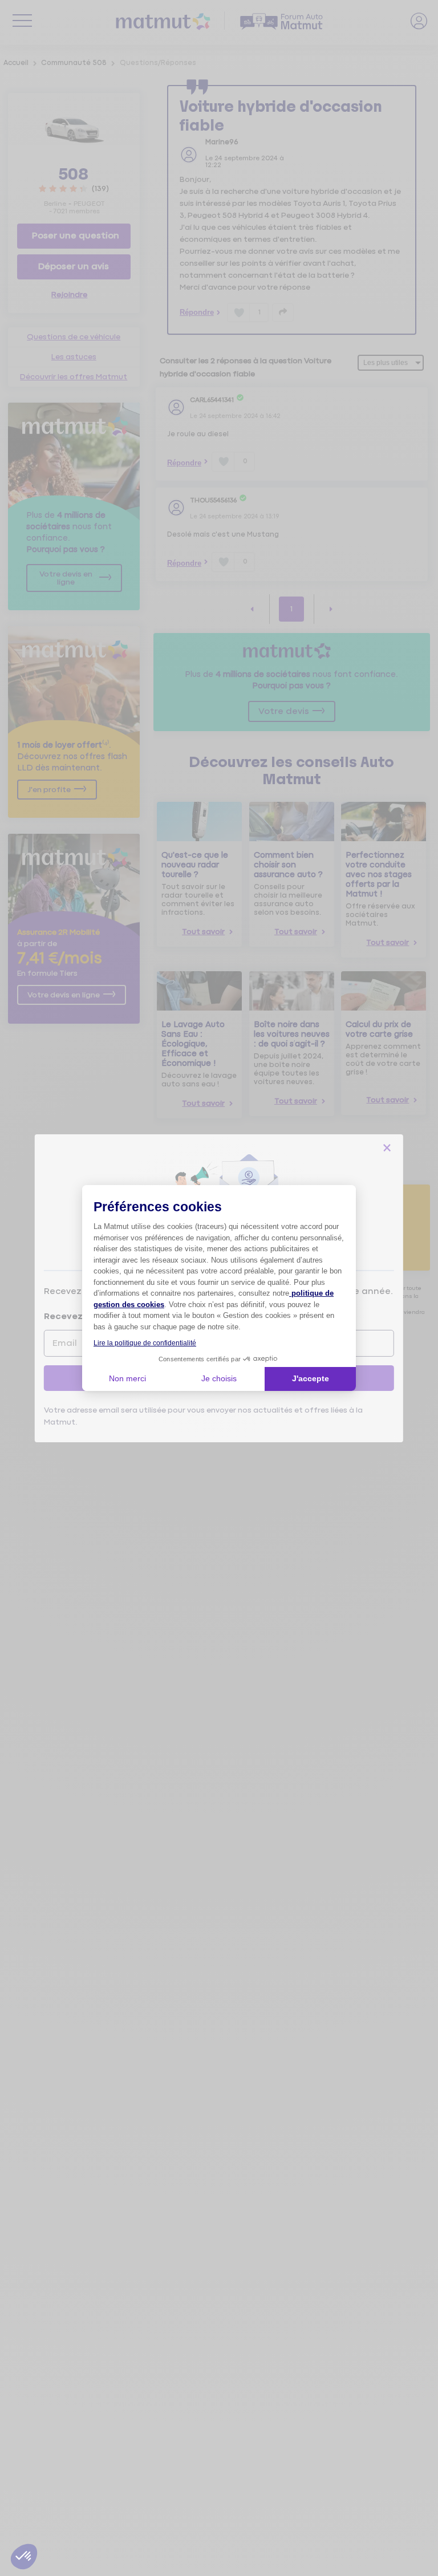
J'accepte (311, 1378)
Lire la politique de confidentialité (145, 1343)
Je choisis (219, 1378)
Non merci (127, 1378)
